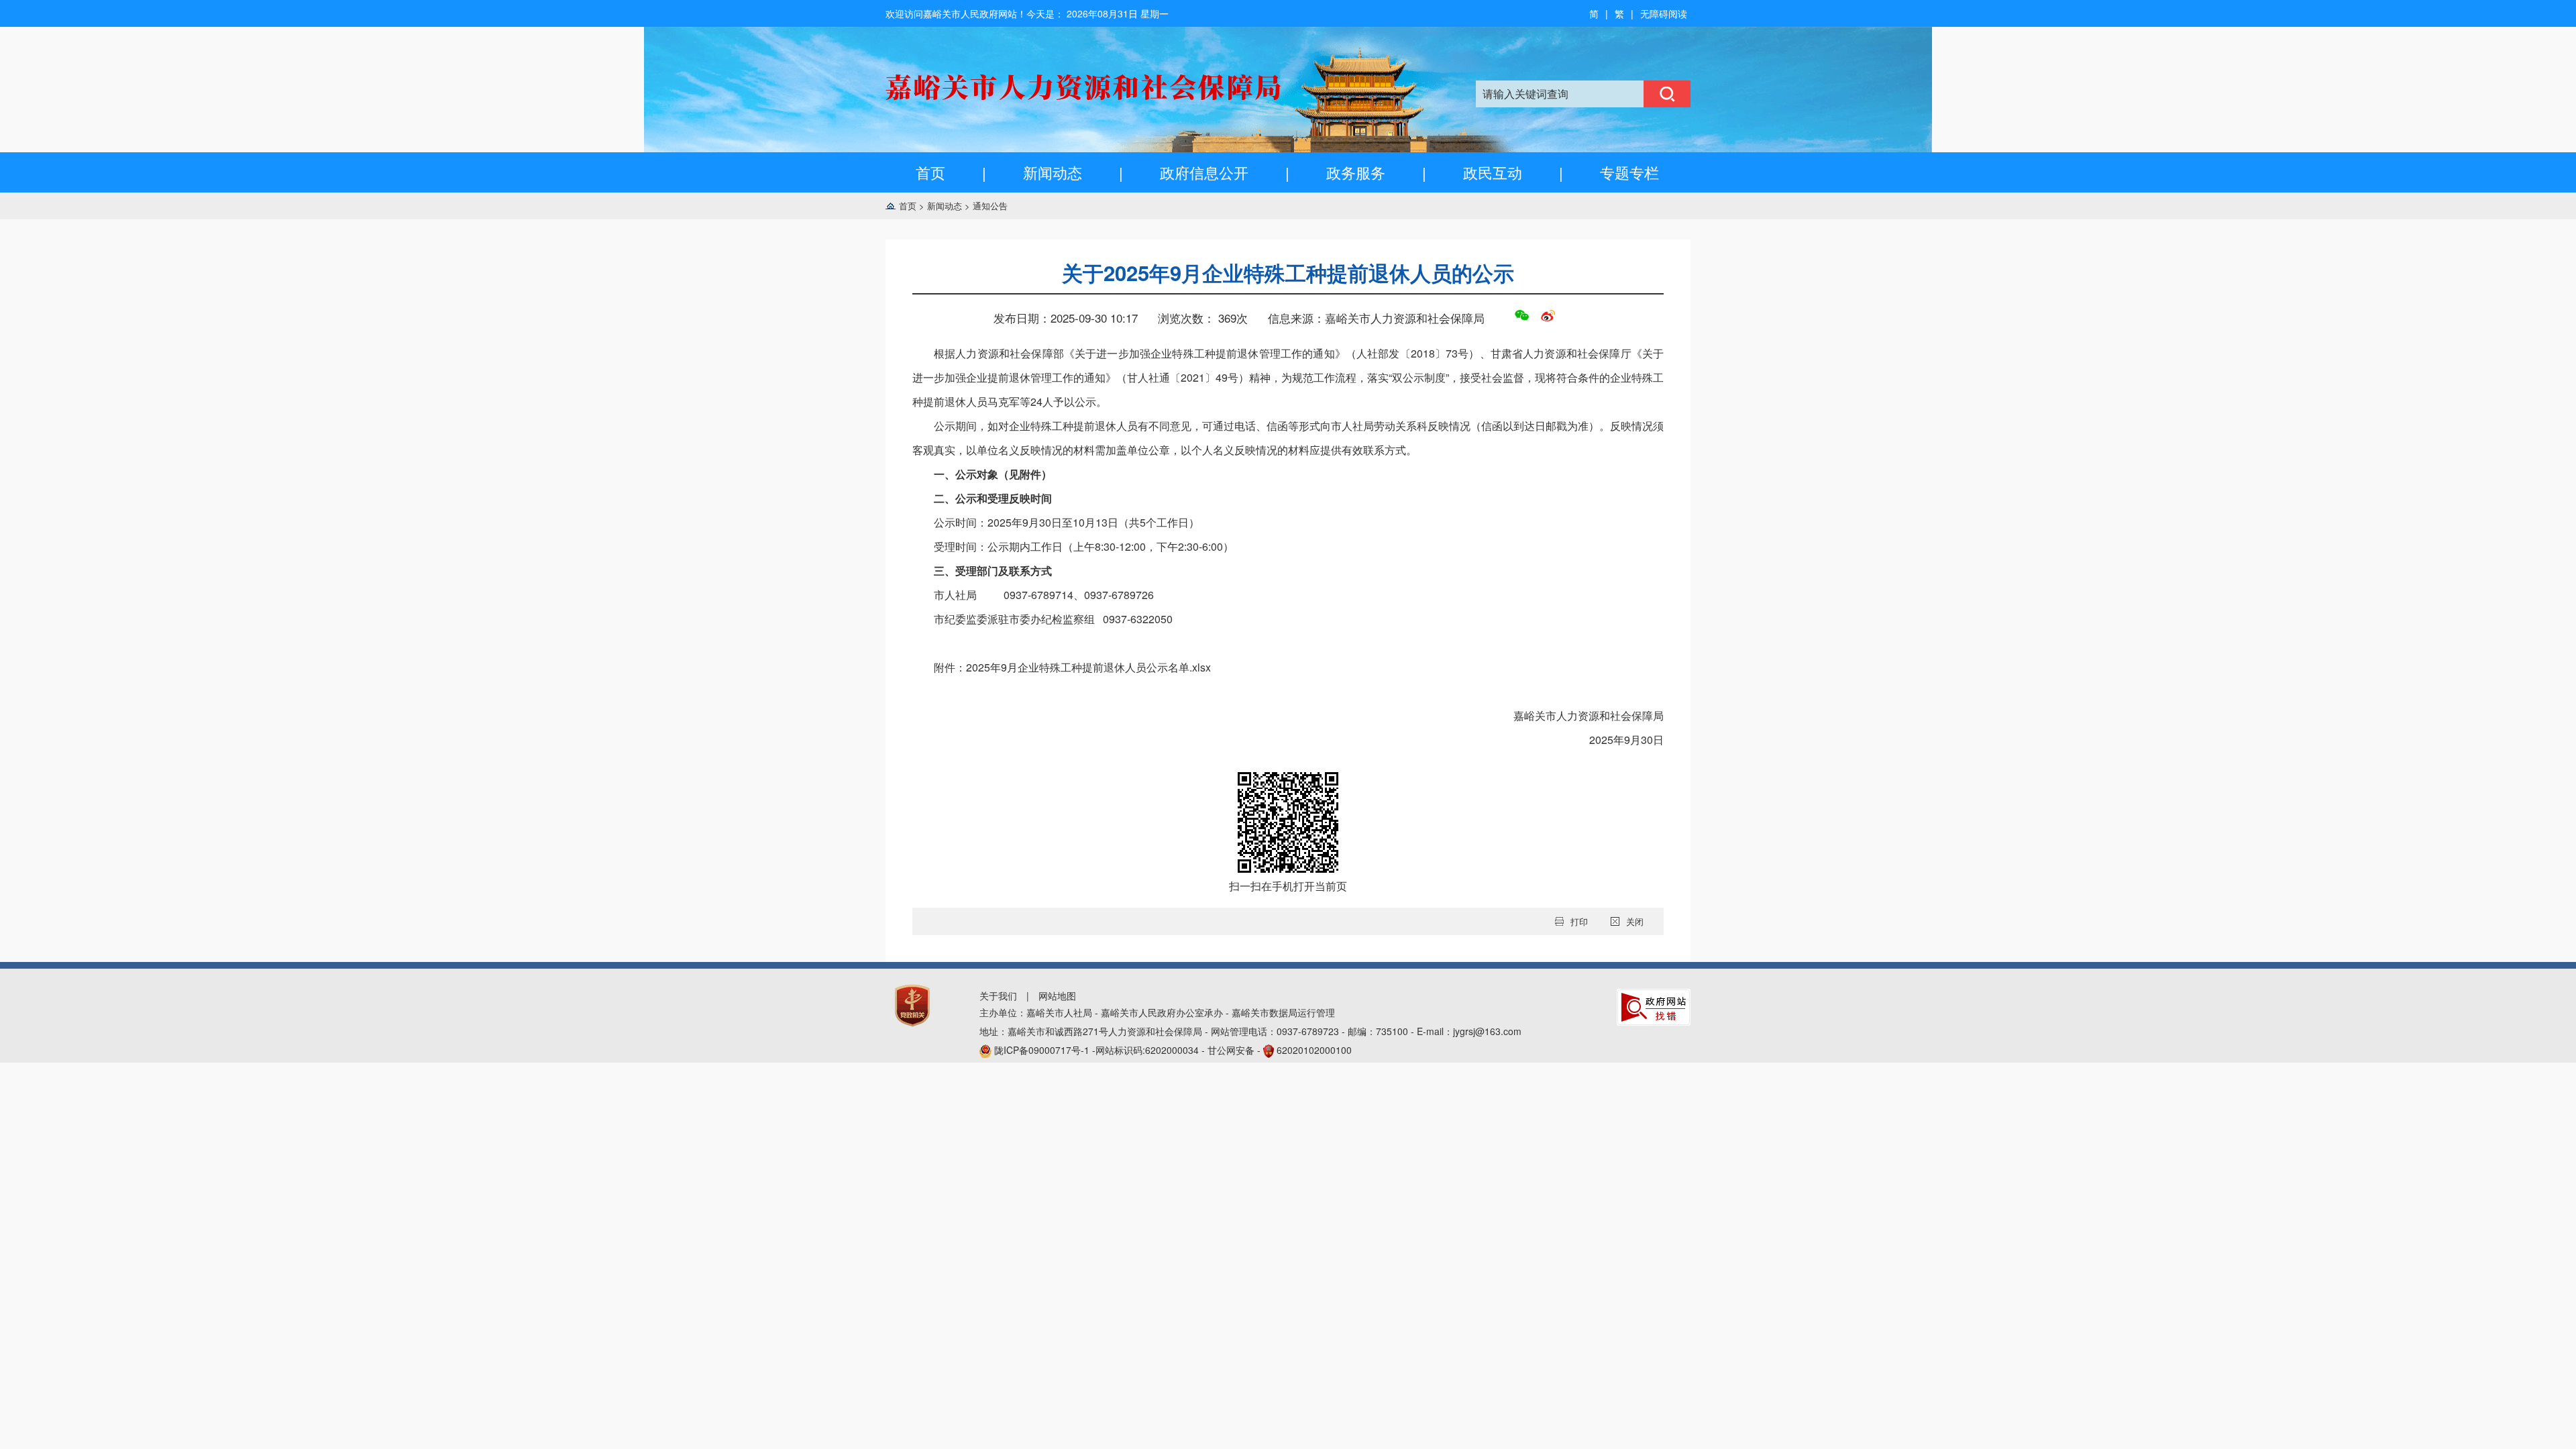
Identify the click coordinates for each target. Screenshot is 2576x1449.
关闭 (1635, 921)
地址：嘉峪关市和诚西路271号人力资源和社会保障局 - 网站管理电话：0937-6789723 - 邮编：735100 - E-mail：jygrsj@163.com (1250, 1031)
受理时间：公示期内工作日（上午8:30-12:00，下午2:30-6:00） (1084, 546)
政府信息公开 (1204, 172)
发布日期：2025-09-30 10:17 (1066, 318)
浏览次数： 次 (1203, 318)
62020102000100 (1314, 1050)
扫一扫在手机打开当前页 (1288, 886)
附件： (1072, 667)
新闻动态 (1053, 172)
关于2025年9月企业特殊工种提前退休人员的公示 (1288, 273)
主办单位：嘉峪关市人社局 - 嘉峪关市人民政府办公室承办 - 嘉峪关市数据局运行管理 (1157, 1012)
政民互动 (1493, 172)
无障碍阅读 (1664, 13)
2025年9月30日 (1626, 740)
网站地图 (1057, 996)
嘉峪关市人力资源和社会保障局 (1589, 715)
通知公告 (990, 206)
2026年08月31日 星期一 (1118, 13)
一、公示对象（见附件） (993, 474)
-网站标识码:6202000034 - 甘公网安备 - (1173, 1050)
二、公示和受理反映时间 (993, 498)
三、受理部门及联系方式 (993, 571)
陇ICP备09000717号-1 (1043, 1050)
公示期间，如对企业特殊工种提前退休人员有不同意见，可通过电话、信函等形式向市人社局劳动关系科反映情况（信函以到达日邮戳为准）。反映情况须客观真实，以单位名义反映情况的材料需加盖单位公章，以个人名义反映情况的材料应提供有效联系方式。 (1288, 438)
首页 (930, 172)
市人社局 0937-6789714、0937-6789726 (1044, 595)
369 (1227, 318)
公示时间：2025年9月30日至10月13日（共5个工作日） (1067, 522)
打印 (1579, 921)
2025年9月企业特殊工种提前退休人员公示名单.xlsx (1088, 667)
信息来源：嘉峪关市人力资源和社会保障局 (1376, 318)
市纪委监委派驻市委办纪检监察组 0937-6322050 (1053, 619)
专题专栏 (1629, 172)
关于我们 (998, 996)
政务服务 (1356, 172)
